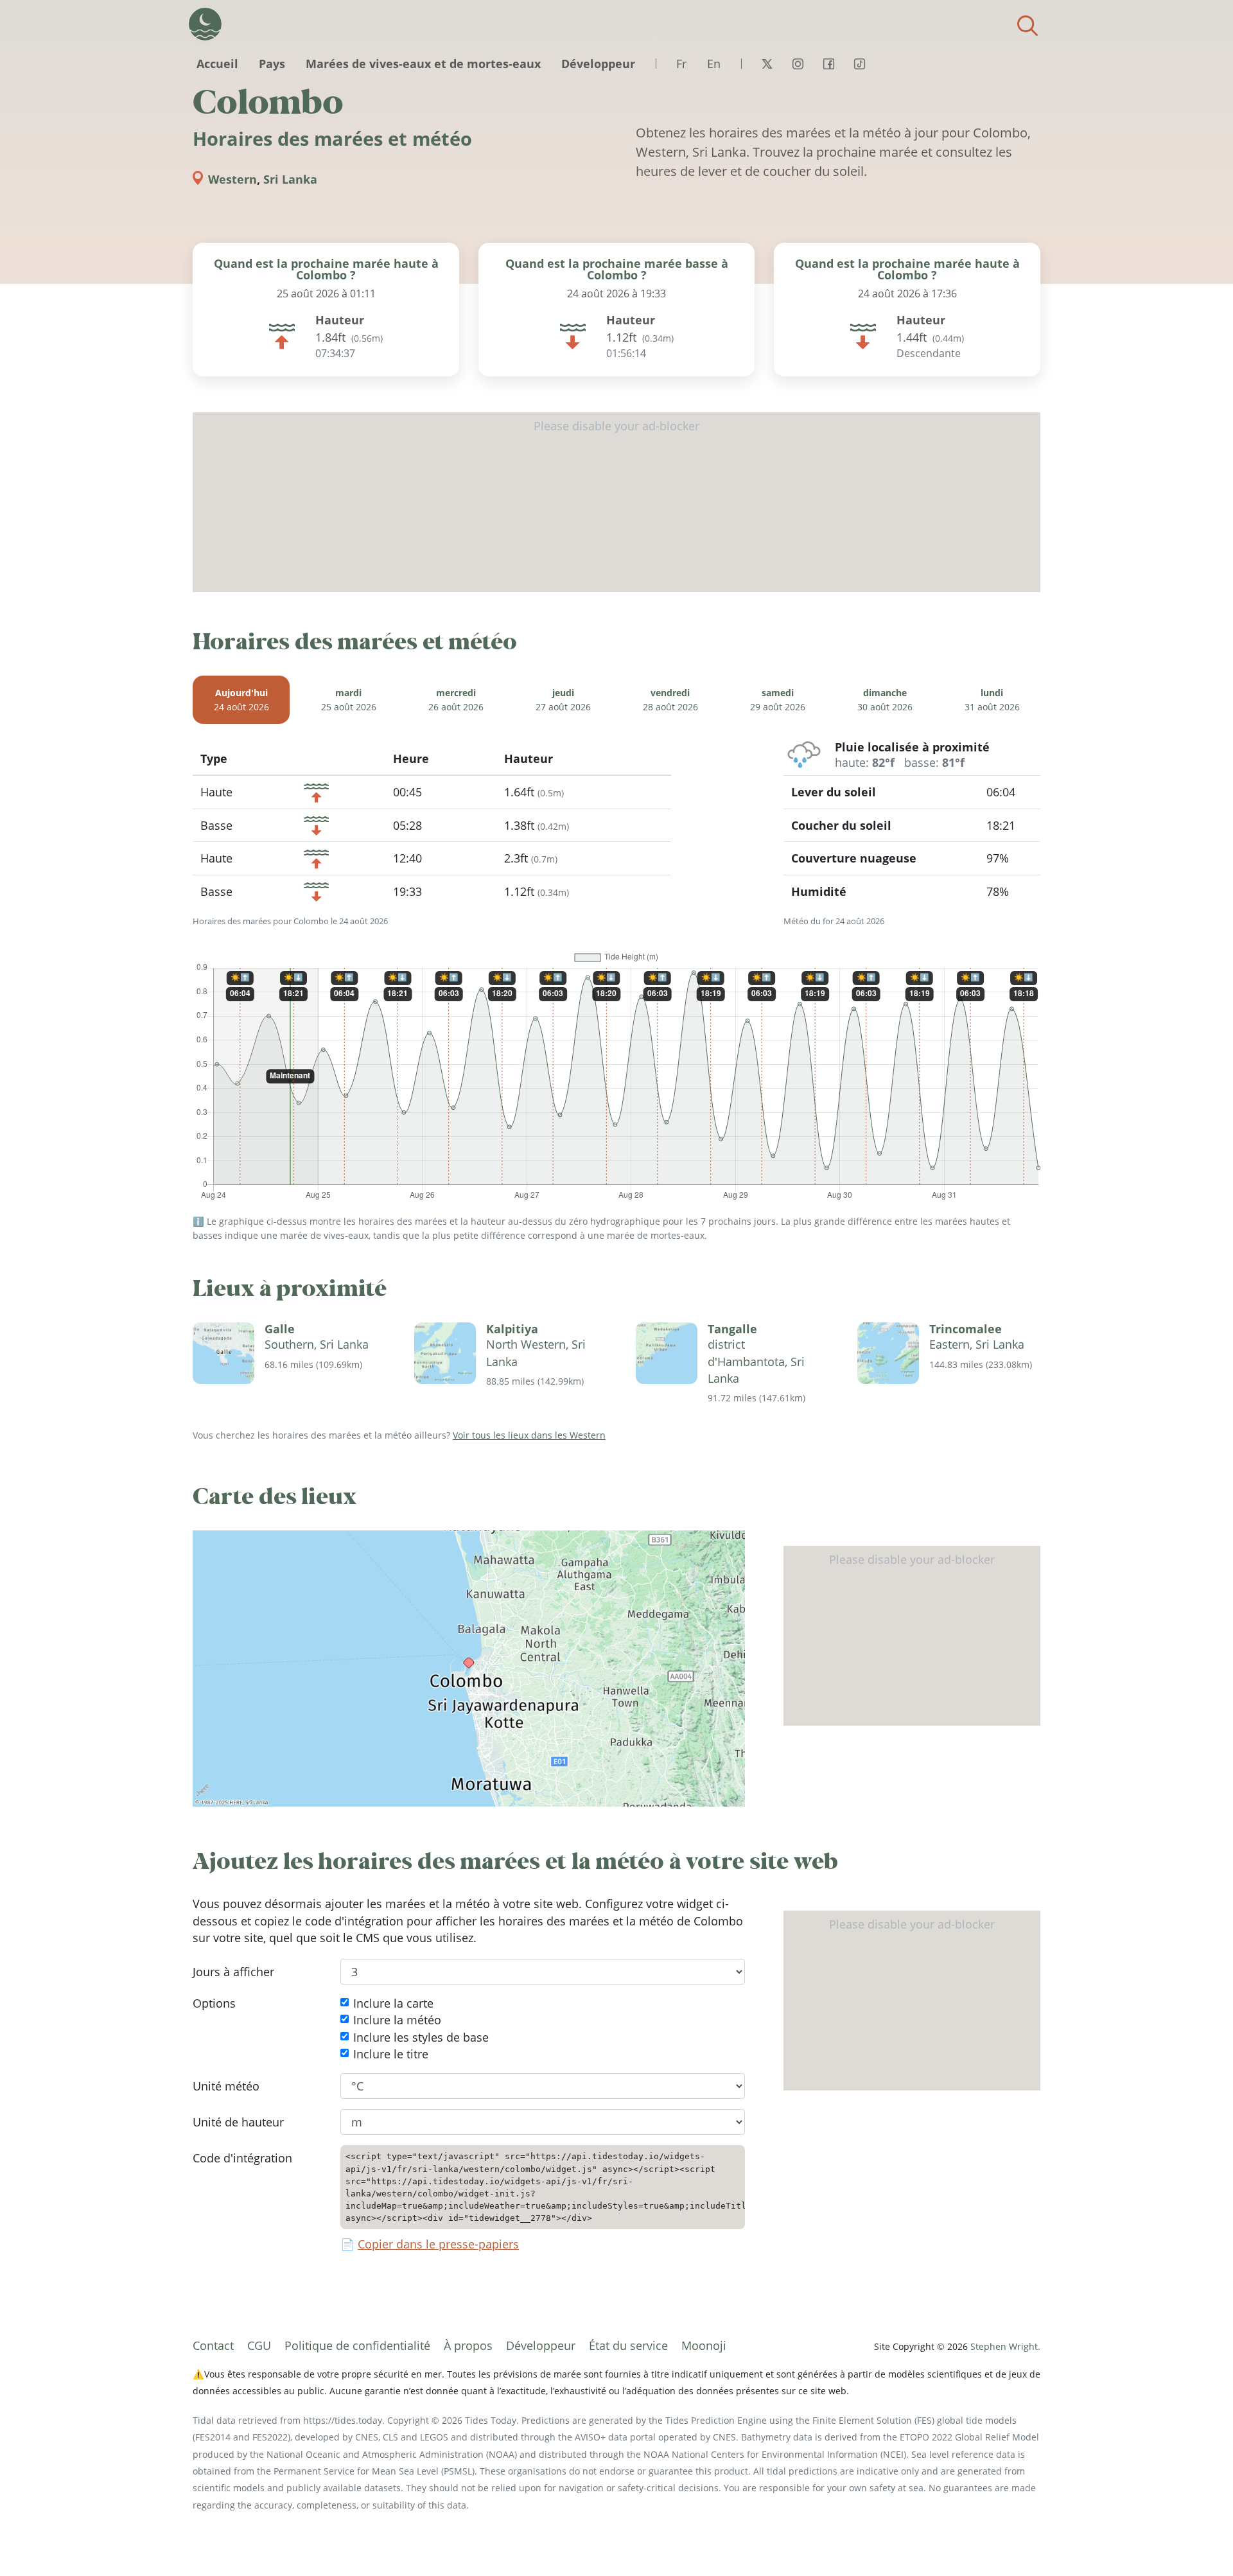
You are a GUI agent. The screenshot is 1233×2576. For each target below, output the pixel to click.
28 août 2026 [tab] (670, 700)
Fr (681, 64)
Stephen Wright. (1005, 2346)
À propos (468, 2345)
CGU (259, 2345)
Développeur (598, 64)
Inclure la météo (397, 2020)
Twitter (767, 64)
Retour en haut (1198, 2541)
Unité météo (226, 2086)
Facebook (828, 64)
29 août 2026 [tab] (778, 700)
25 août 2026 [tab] (349, 700)
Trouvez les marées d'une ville (1027, 26)
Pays (272, 64)
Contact (213, 2345)
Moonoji (704, 2345)
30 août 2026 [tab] (885, 700)
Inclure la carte (393, 2003)
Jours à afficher (233, 1972)
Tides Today (205, 24)
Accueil (217, 64)
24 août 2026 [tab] (241, 700)
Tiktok (859, 64)
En (714, 64)
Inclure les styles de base (421, 2037)
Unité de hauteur (238, 2122)
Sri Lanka (290, 179)
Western (232, 179)
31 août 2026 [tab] (992, 700)
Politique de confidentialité (357, 2345)
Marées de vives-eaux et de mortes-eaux (423, 64)
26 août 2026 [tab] (456, 700)
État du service (628, 2345)
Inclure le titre (391, 2055)
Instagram (798, 64)
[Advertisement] (616, 502)
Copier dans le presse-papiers (438, 2245)
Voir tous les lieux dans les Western (529, 1435)
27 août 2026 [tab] (563, 700)
